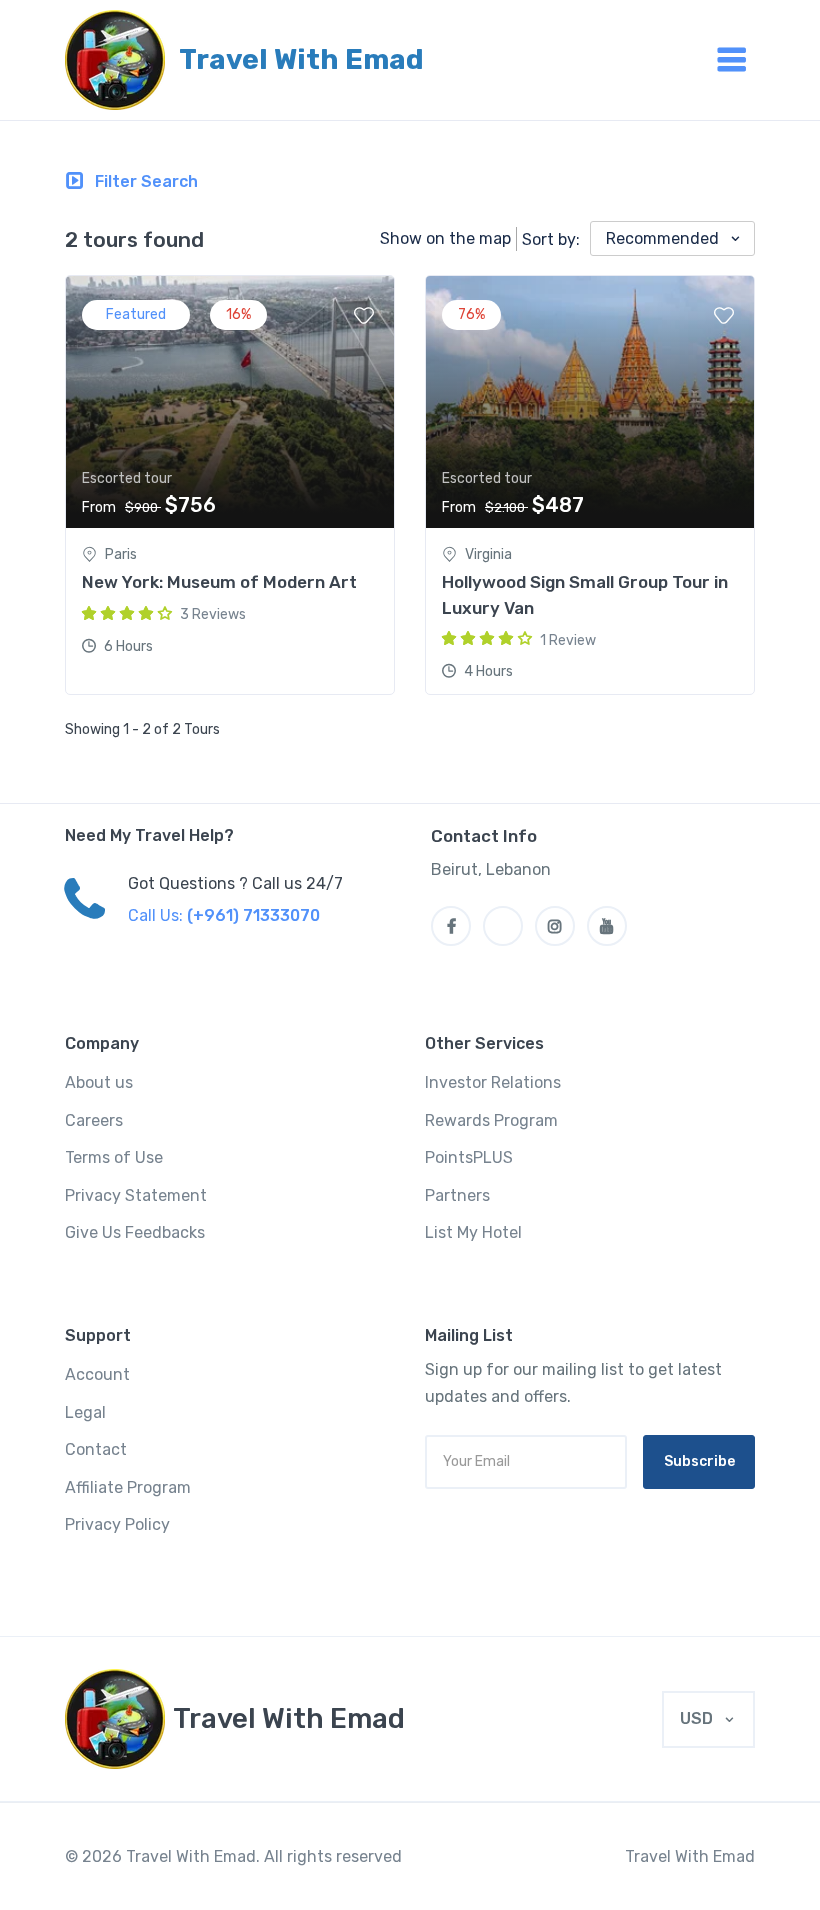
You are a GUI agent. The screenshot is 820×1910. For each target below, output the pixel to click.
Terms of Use (114, 1157)
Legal (85, 1412)
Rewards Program (491, 1120)
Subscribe (699, 1461)
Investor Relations (493, 1082)
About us (99, 1082)
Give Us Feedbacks (135, 1232)
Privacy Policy (117, 1524)
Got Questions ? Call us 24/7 (235, 883)
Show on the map (445, 238)
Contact (96, 1449)
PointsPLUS (469, 1157)
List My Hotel (473, 1232)
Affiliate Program (128, 1487)
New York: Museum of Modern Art (219, 582)
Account (97, 1374)
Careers (94, 1120)
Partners (457, 1195)
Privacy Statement (136, 1195)
